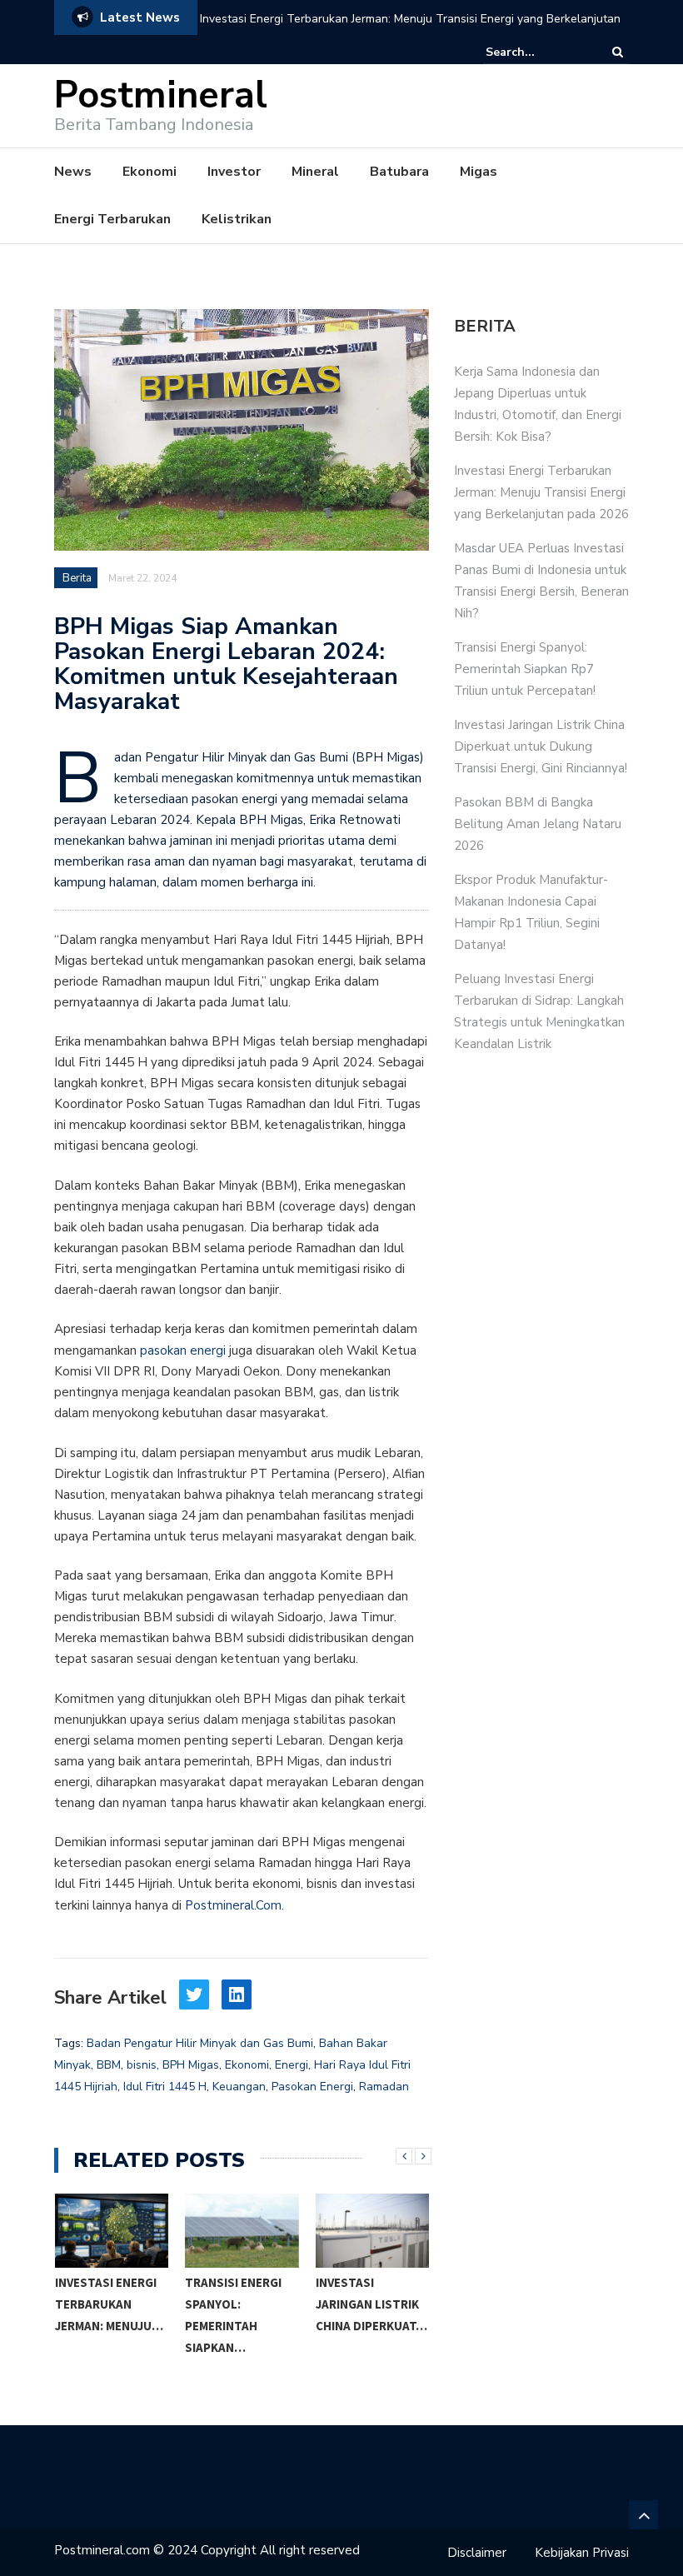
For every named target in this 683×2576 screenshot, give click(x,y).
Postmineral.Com (233, 1905)
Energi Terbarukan (112, 219)
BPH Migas (191, 2065)
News (73, 172)
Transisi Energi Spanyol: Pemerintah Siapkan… (102, 2315)
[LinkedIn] (237, 1994)
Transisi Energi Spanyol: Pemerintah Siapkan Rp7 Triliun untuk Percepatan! (525, 669)
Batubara (399, 172)
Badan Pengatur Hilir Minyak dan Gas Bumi (200, 2043)
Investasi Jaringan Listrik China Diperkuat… (241, 2304)
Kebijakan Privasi (582, 2553)
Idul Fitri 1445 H (165, 2087)
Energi (292, 2065)
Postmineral (161, 95)
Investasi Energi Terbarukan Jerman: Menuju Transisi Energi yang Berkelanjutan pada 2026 (410, 30)
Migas (479, 172)
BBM (109, 2065)
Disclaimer (477, 2553)
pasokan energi (183, 1350)
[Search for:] (536, 52)
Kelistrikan (237, 219)
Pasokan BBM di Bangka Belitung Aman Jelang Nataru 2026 (538, 824)
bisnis (142, 2065)
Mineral (315, 172)
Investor (234, 172)
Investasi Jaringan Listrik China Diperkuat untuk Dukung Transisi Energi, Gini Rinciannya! (541, 746)
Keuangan (239, 2087)
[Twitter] (194, 1994)
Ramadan (384, 2087)
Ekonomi (150, 172)
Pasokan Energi (312, 2087)
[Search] (618, 52)
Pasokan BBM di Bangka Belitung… (363, 2304)
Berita (77, 578)
